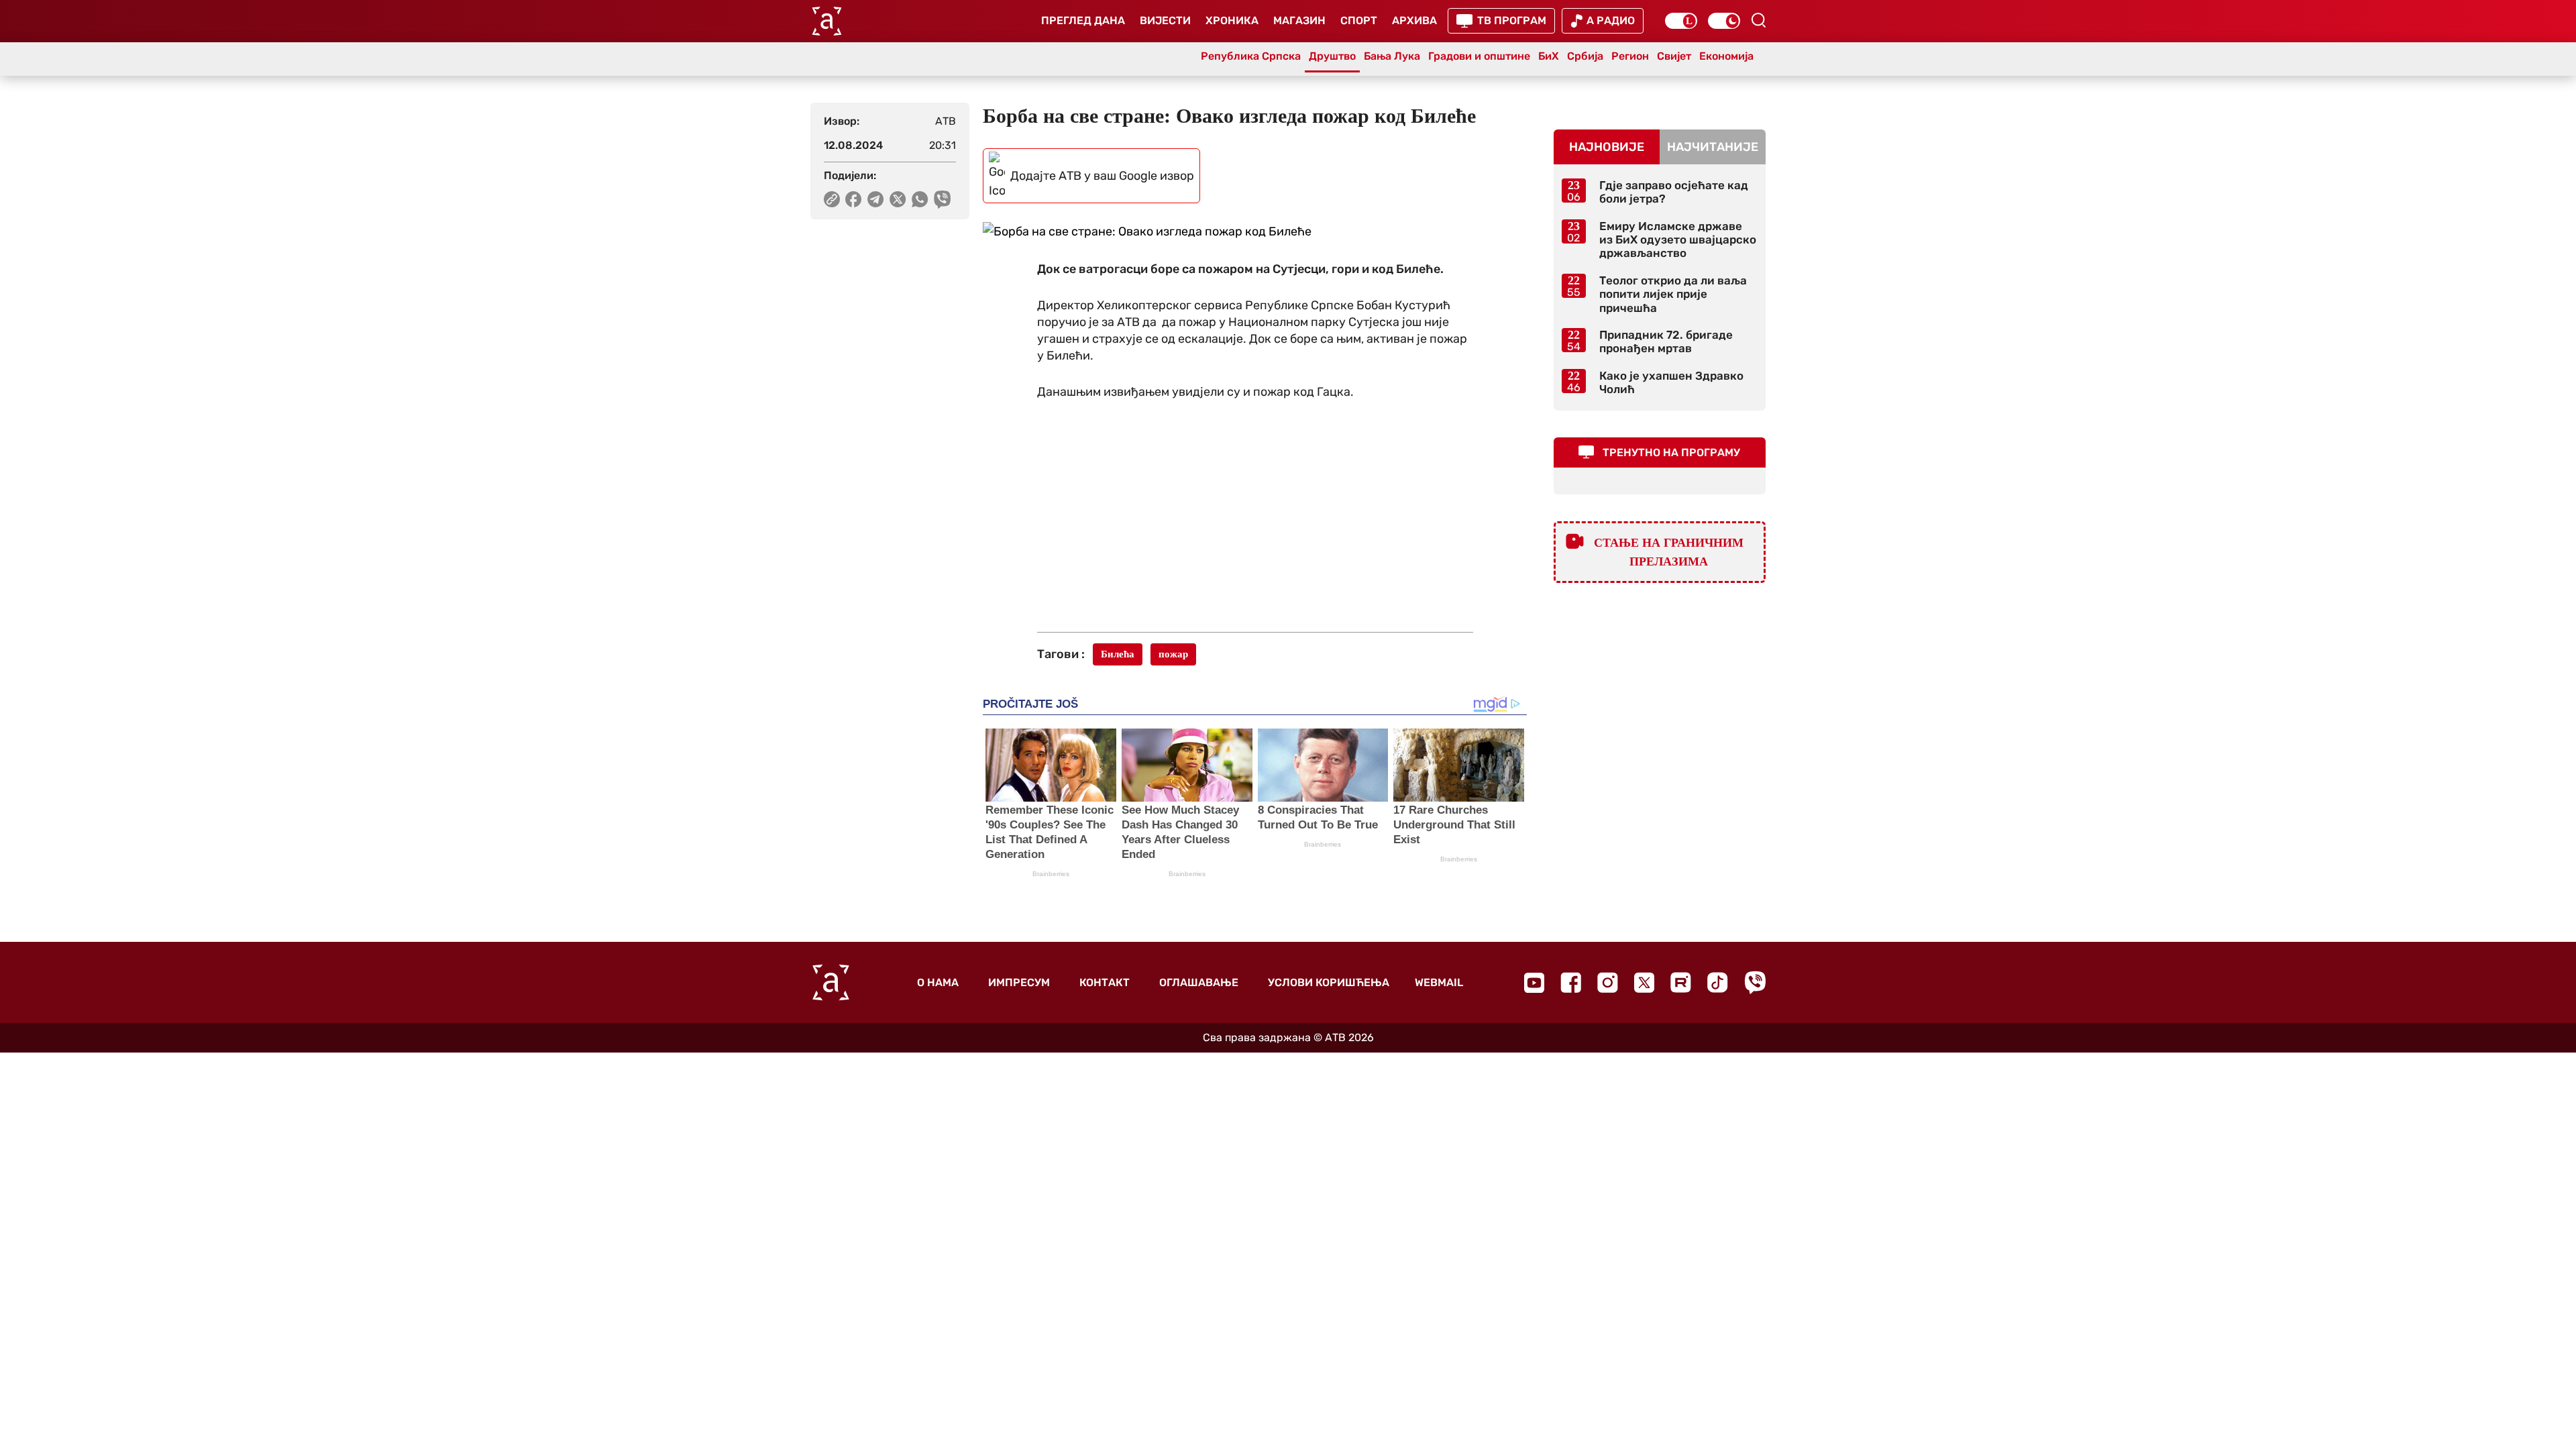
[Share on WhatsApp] (920, 199)
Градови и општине (1479, 56)
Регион (1630, 56)
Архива (1414, 20)
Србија (1585, 56)
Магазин (1299, 20)
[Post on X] (898, 199)
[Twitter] (1644, 982)
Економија (1726, 56)
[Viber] (1755, 982)
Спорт (1359, 20)
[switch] (1681, 21)
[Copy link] (832, 199)
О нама (938, 982)
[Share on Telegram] (876, 199)
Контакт (1105, 982)
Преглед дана (1083, 20)
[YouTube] (1534, 983)
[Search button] (1758, 20)
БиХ (1549, 56)
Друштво (1332, 56)
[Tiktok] (1718, 982)
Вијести (1165, 20)
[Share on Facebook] (854, 199)
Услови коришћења (1329, 982)
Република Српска (1251, 56)
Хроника (1232, 20)
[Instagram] (1608, 982)
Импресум (1019, 982)
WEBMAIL (1439, 982)
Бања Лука (1392, 56)
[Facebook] (1571, 982)
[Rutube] (1681, 982)
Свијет (1674, 56)
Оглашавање (1199, 982)
